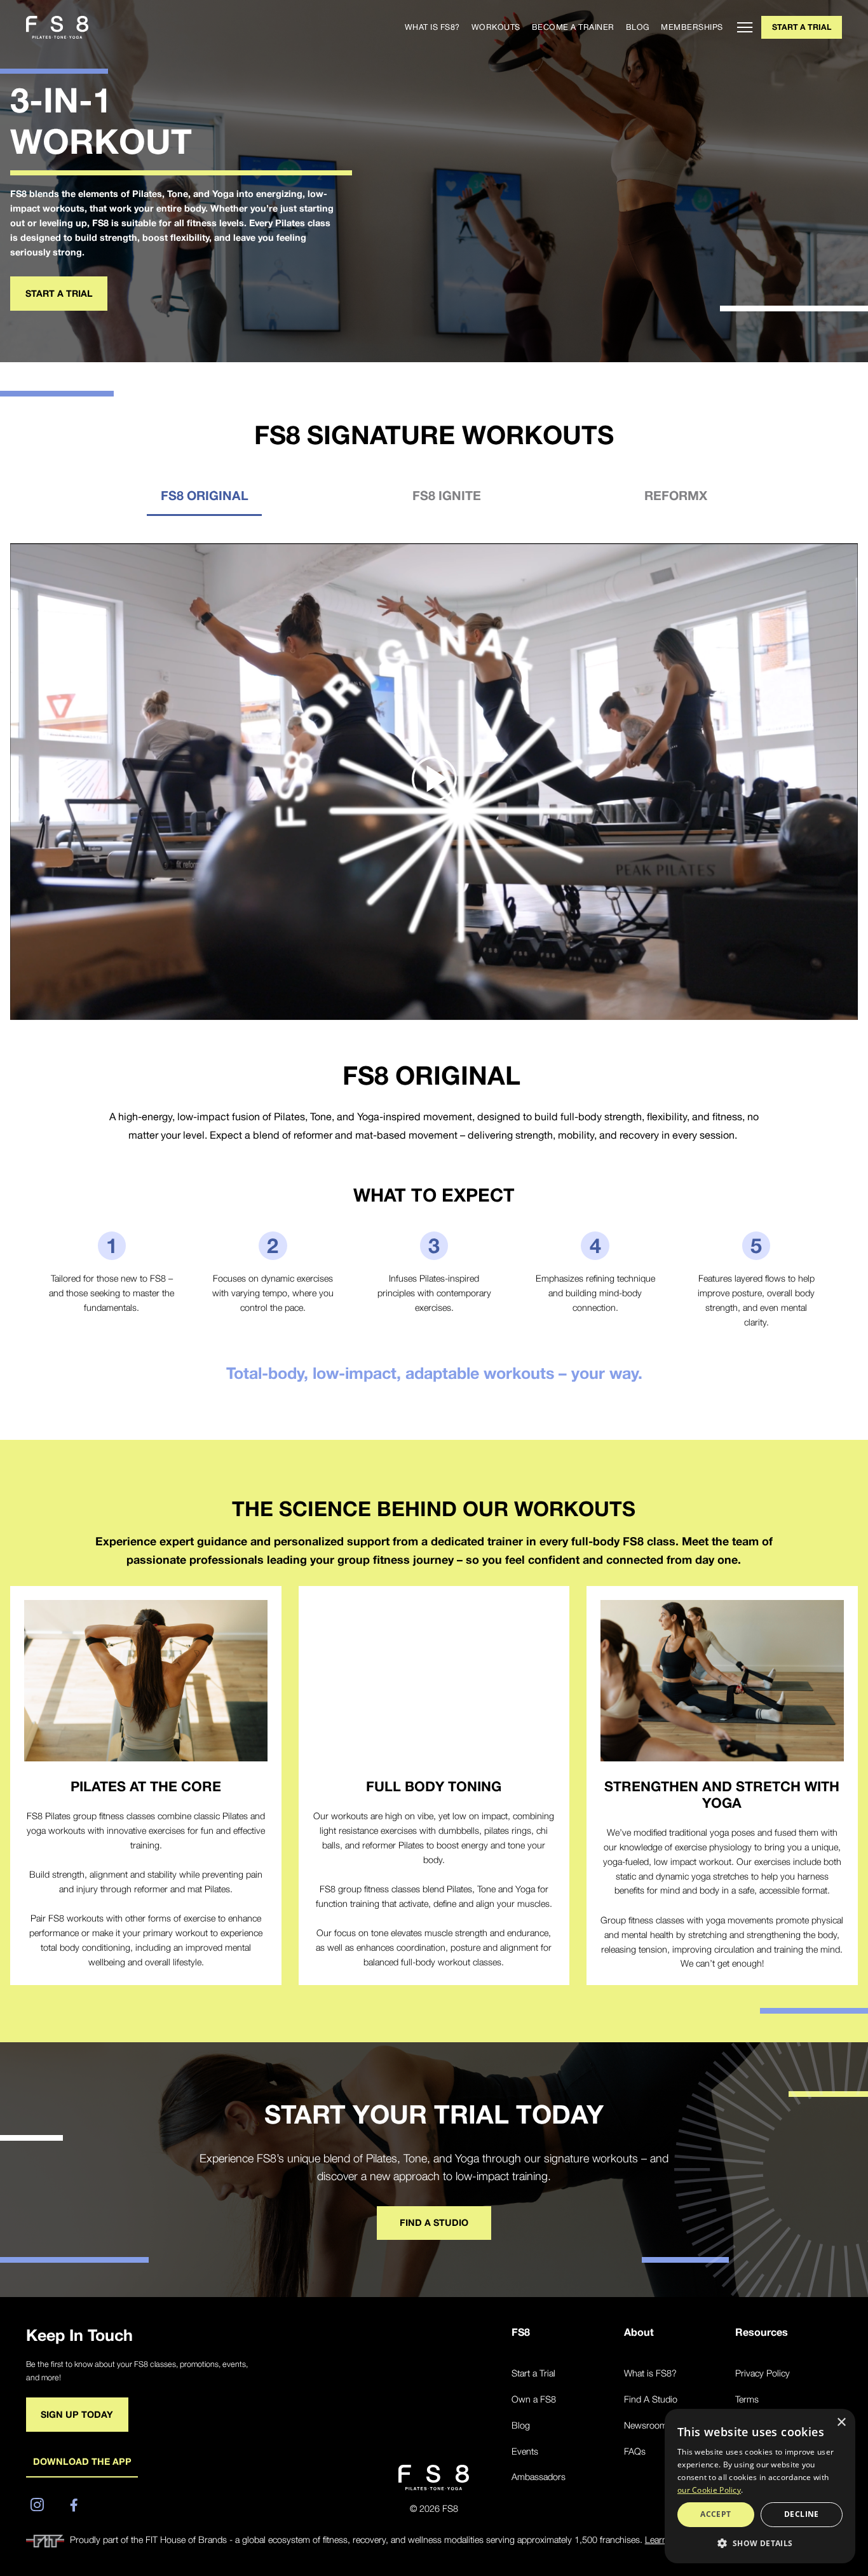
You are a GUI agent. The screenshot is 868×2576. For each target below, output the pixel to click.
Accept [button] (715, 2514)
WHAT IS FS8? (432, 27)
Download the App (82, 2461)
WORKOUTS (496, 27)
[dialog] (760, 2486)
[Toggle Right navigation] (741, 27)
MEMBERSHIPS (692, 27)
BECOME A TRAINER (573, 27)
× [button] (841, 2423)
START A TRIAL (802, 27)
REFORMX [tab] (676, 495)
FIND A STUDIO (434, 2222)
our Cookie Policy (709, 2490)
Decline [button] (802, 2514)
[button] (760, 2543)
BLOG (638, 27)
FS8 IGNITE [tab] (447, 495)
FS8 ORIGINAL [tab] (205, 495)
